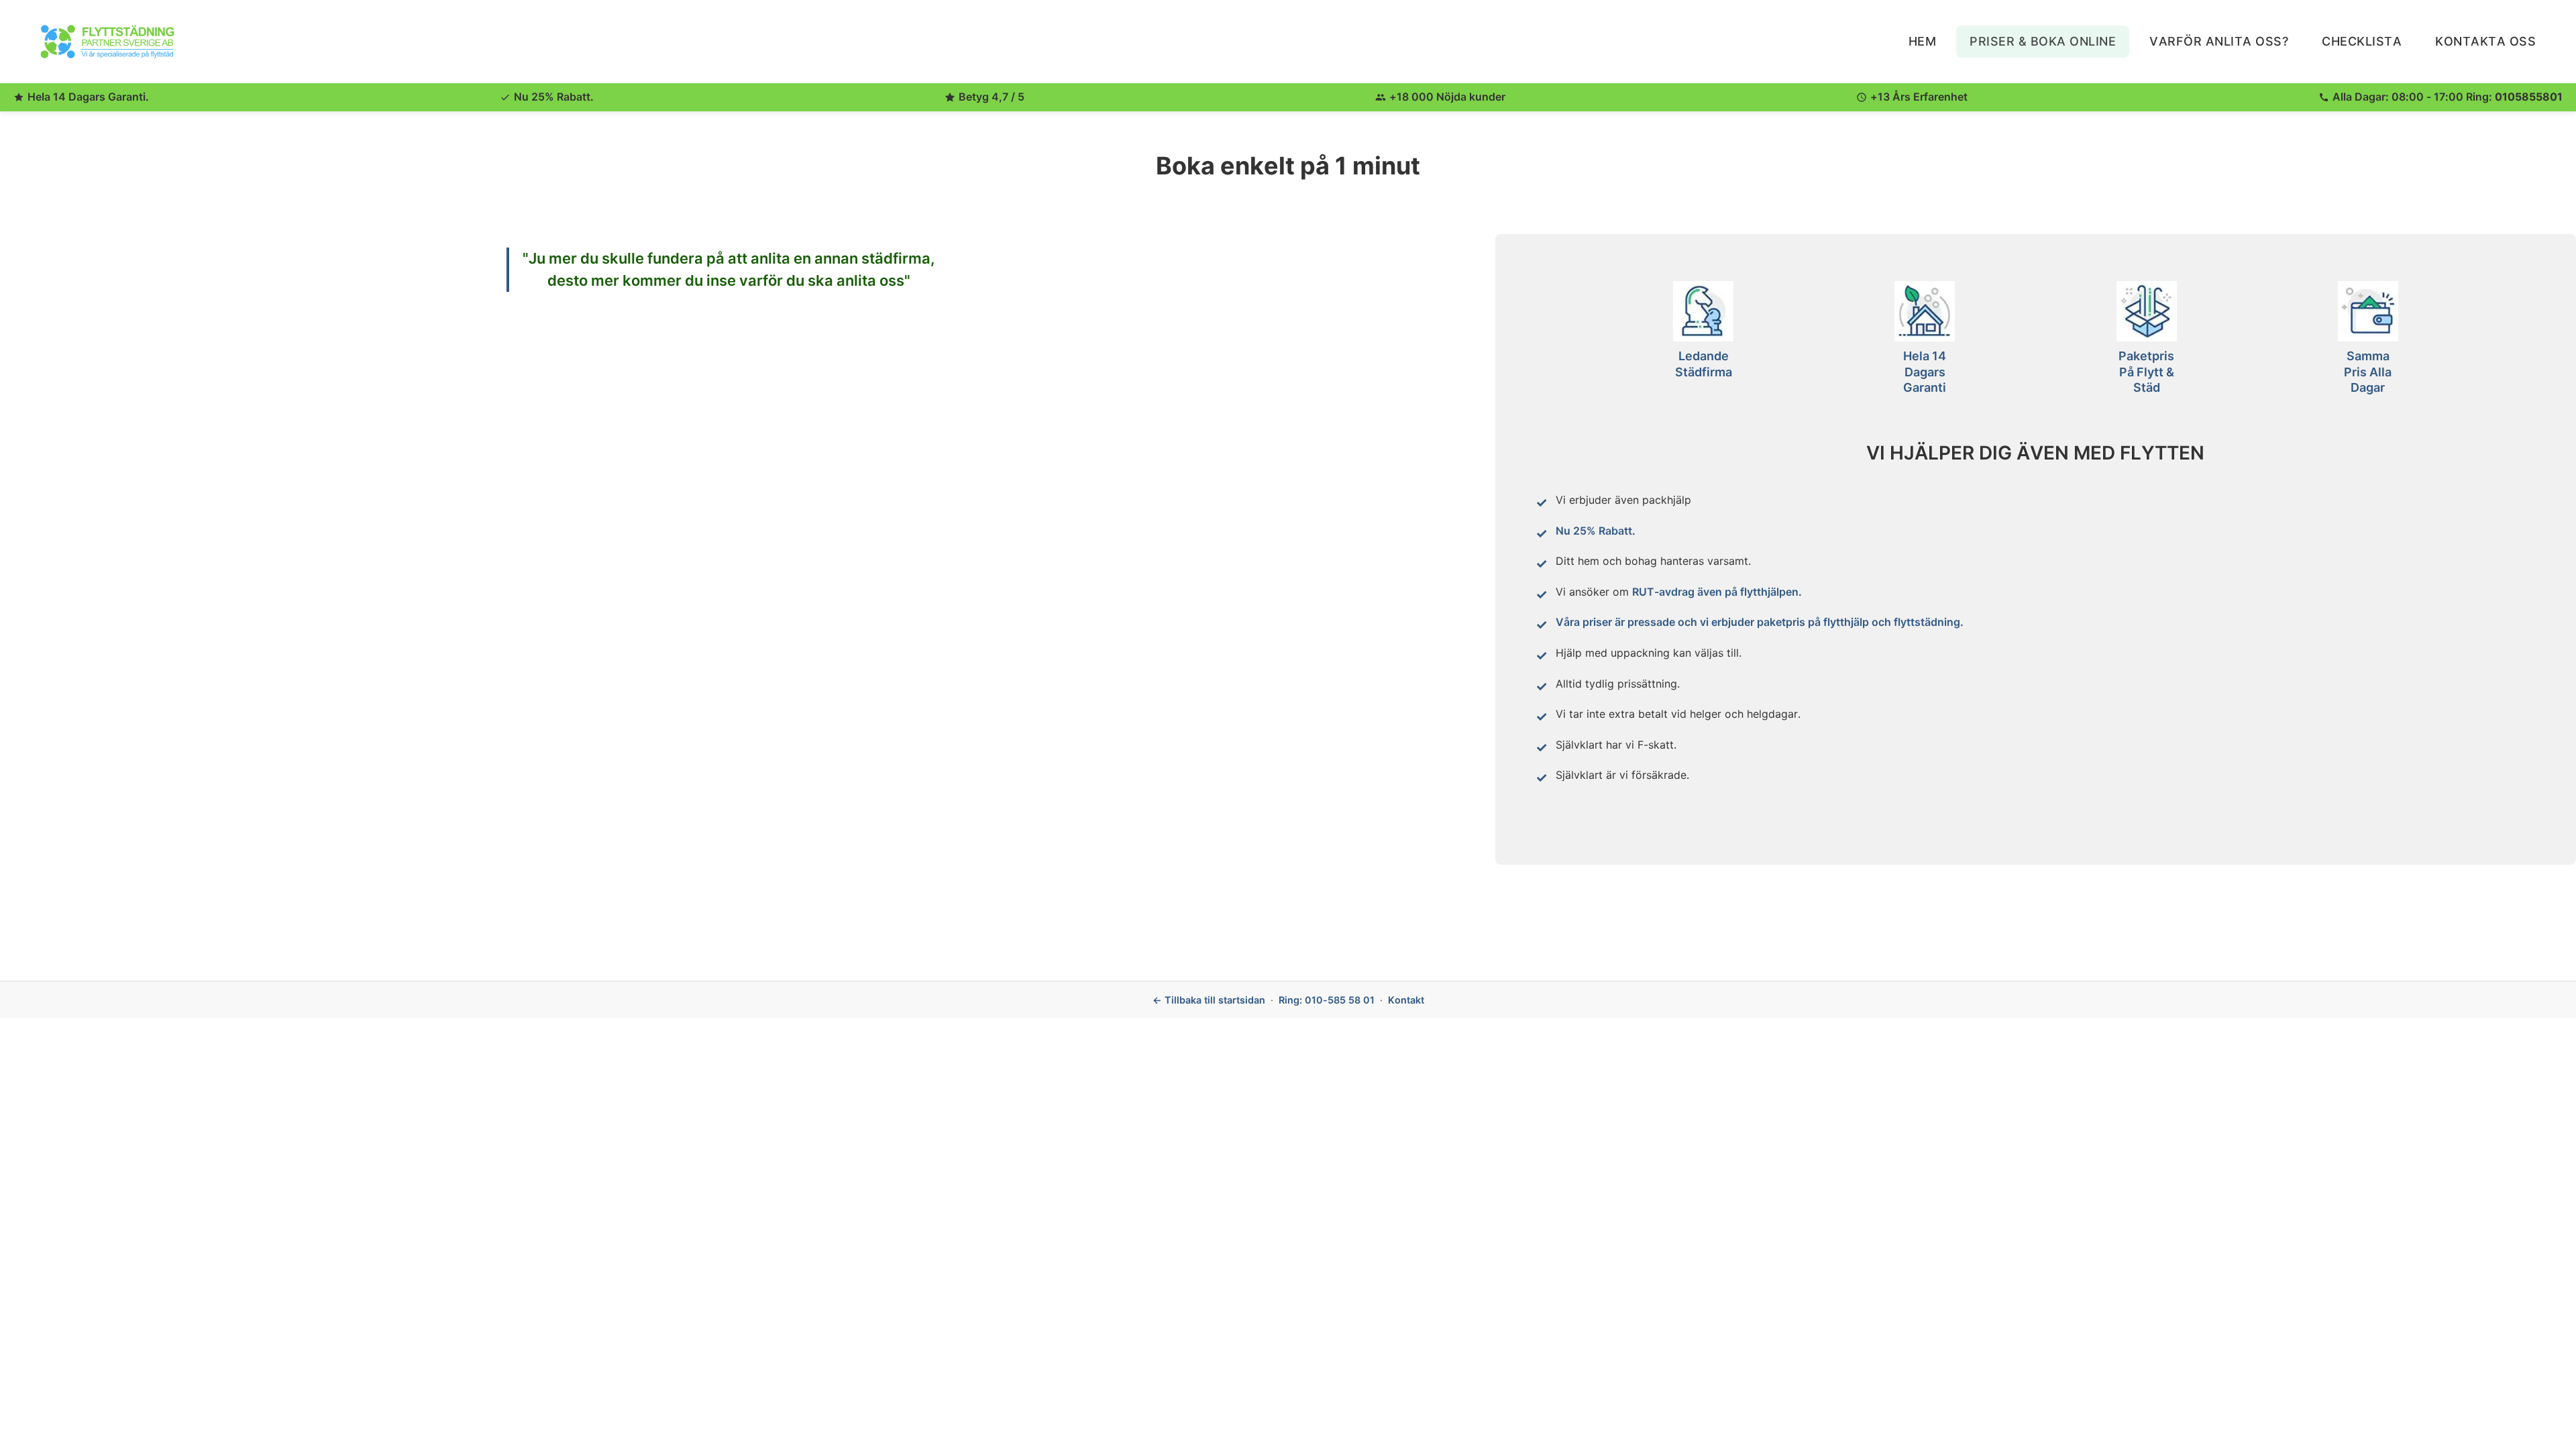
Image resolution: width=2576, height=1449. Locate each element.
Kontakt (1406, 1000)
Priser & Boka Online (2043, 41)
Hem (1923, 41)
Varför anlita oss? (2219, 41)
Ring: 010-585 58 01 (1327, 1000)
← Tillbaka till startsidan (1209, 1000)
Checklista (2362, 41)
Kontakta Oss (2485, 41)
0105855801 (2529, 97)
